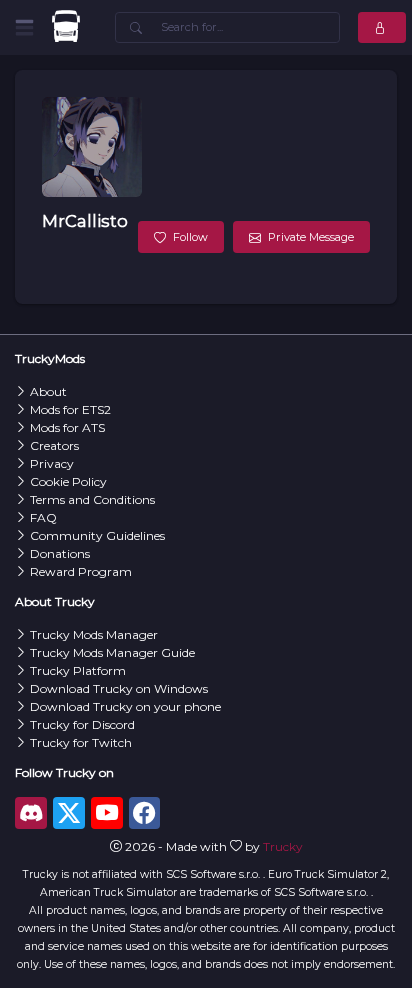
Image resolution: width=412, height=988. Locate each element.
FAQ (43, 517)
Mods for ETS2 (70, 409)
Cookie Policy (68, 481)
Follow (190, 237)
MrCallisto (85, 221)
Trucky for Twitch (81, 742)
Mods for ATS (67, 427)
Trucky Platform (78, 670)
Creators (54, 445)
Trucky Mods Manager (94, 634)
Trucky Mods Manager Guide (112, 652)
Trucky (283, 846)
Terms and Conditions (92, 499)
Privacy (52, 463)
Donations (60, 553)
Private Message (311, 237)
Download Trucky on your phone (125, 706)
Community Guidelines (97, 535)
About (48, 391)
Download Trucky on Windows (119, 688)
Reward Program (81, 571)
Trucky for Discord (82, 724)
